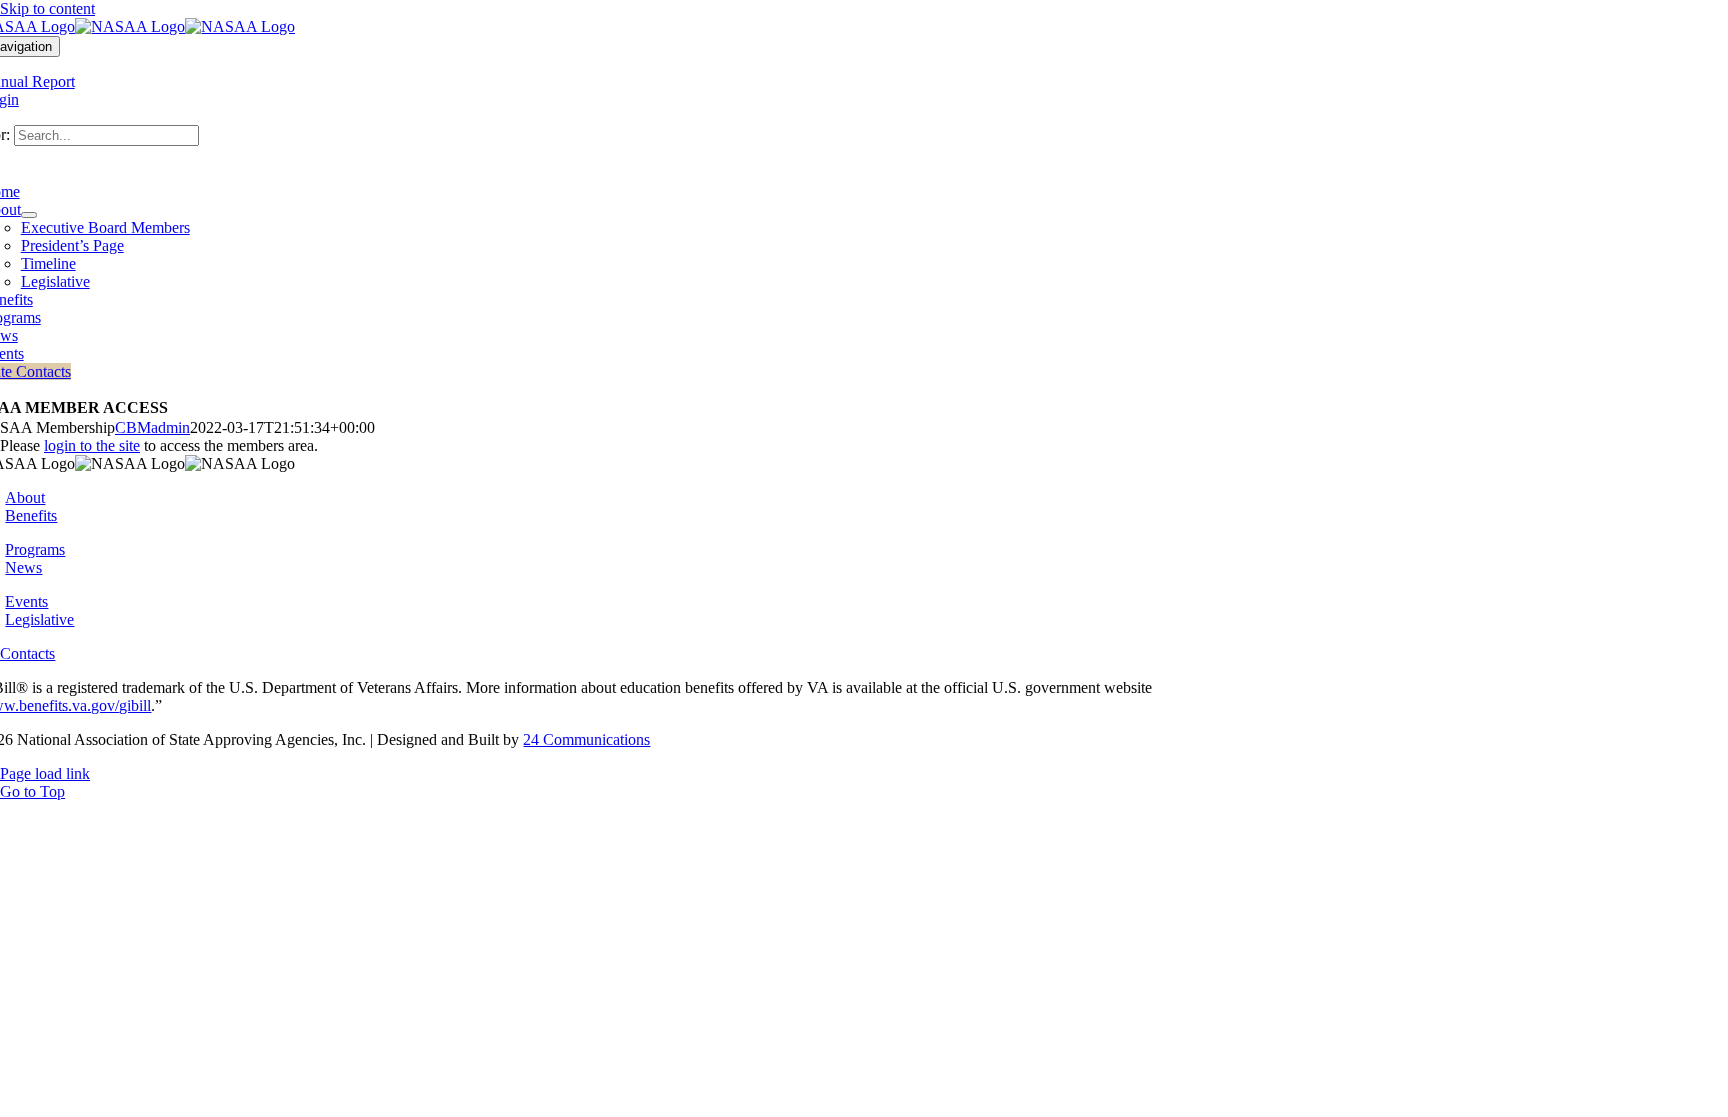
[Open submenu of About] (29, 215)
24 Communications (586, 739)
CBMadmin (152, 427)
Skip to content (47, 8)
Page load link (45, 773)
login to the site (92, 445)
